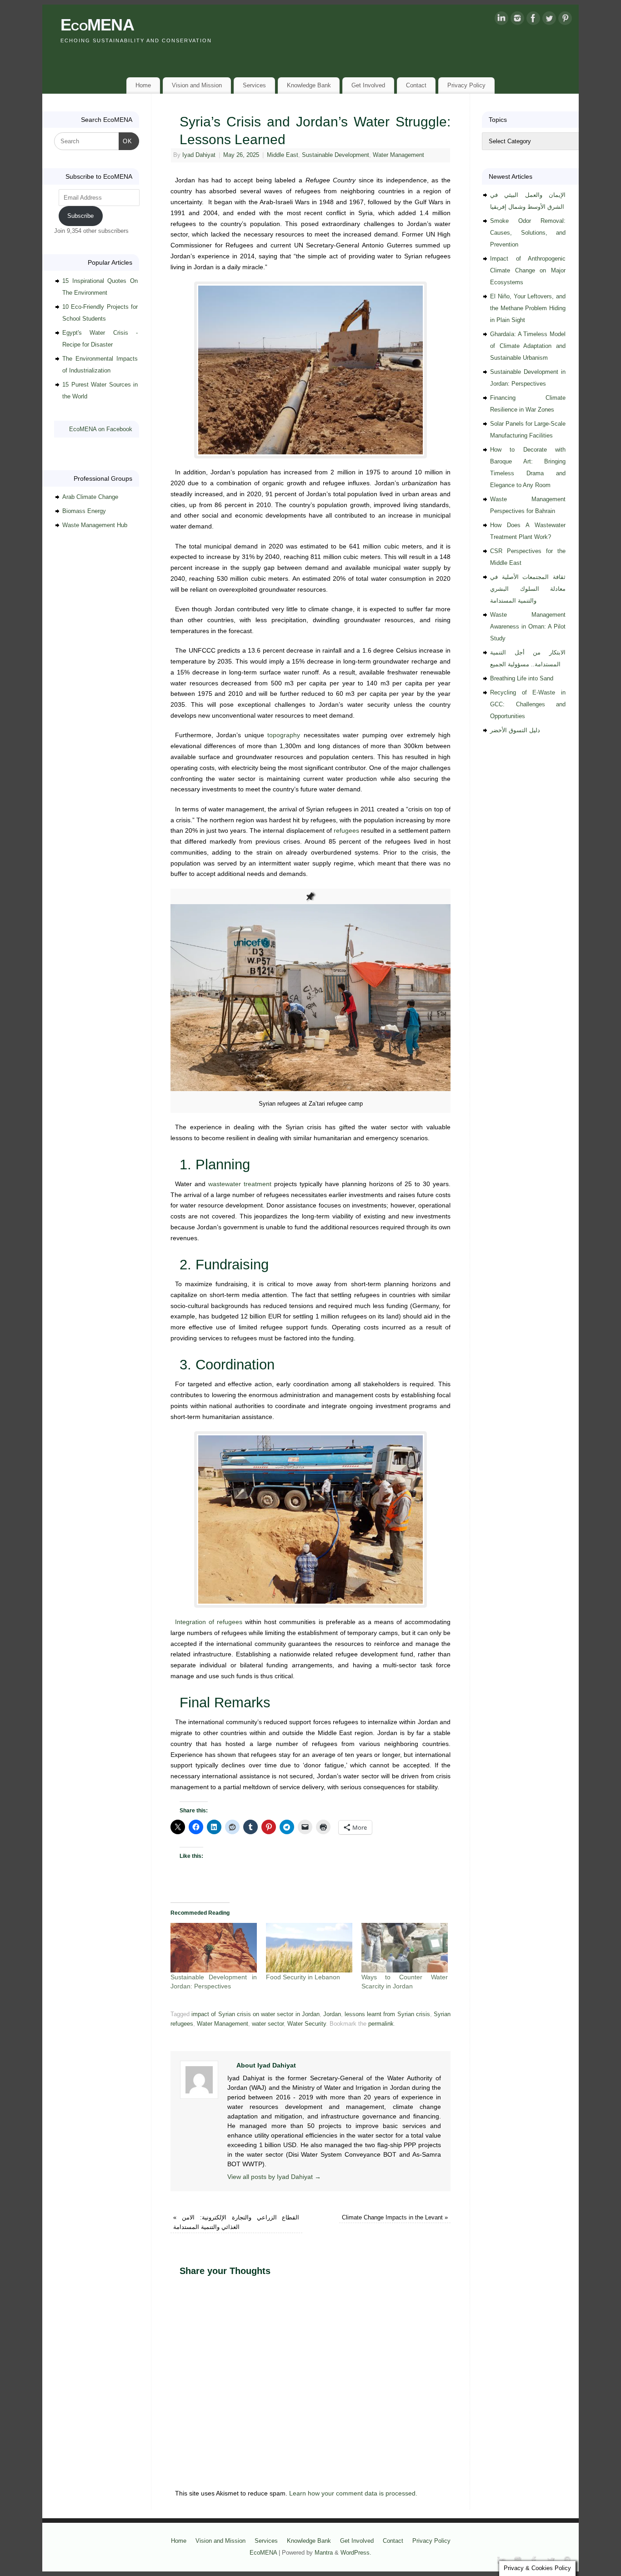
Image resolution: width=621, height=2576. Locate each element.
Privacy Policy (466, 85)
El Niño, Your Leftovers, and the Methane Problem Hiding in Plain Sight (528, 308)
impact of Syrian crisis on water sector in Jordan (255, 2014)
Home (143, 85)
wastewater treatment (240, 1184)
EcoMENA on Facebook (101, 429)
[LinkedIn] (501, 20)
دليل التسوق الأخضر (515, 730)
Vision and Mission (197, 85)
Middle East (283, 155)
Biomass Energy (84, 511)
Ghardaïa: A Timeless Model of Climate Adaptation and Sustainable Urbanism (528, 346)
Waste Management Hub (95, 525)
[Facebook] (533, 20)
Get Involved (368, 85)
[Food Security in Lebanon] (309, 1948)
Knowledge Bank (309, 85)
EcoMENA (97, 25)
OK (126, 141)
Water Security (307, 2024)
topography (284, 735)
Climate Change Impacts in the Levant (395, 2218)
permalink (381, 2024)
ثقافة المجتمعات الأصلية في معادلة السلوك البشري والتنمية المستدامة (528, 589)
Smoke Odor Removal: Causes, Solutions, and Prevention (528, 233)
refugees (346, 830)
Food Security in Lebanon (303, 1977)
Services (254, 85)
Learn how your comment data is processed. (353, 2493)
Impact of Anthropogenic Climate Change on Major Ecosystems (528, 270)
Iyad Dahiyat (199, 155)
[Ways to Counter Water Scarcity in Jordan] (405, 1948)
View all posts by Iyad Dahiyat (274, 2177)
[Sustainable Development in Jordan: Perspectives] (214, 1948)
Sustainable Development (336, 155)
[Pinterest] (565, 20)
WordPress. (356, 2553)
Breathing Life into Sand (522, 678)
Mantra (324, 2553)
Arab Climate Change (90, 497)
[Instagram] (517, 20)
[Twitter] (549, 20)
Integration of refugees (209, 1622)
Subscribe (80, 216)
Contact (416, 85)
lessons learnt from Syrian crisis (387, 2014)
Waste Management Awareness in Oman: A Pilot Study (528, 626)
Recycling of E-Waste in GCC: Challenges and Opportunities (528, 704)
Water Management (398, 155)
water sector (268, 2024)
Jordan (332, 2014)
